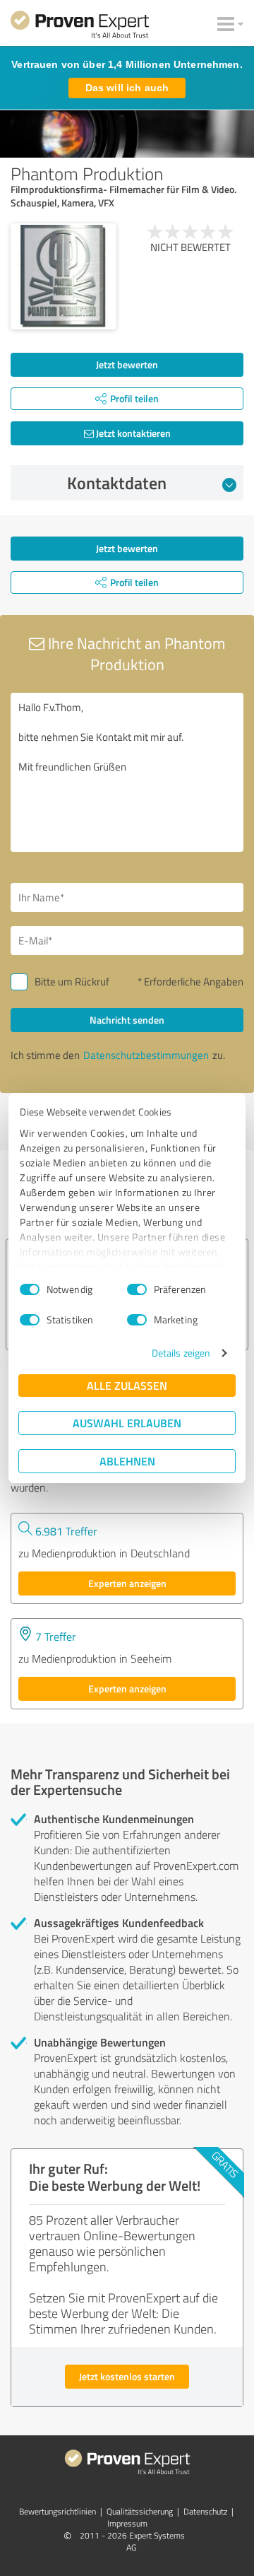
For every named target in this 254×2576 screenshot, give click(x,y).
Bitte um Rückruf (72, 982)
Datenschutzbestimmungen (146, 1055)
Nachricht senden (127, 1020)
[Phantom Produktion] (64, 276)
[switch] (137, 1289)
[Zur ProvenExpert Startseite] (80, 27)
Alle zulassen (127, 1385)
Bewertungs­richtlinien (58, 2511)
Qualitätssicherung (140, 2511)
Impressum (127, 2523)
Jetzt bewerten (127, 364)
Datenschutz (205, 2511)
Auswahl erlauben (127, 1423)
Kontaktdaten (117, 483)
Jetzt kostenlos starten (127, 2376)
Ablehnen (127, 1461)
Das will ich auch (127, 88)
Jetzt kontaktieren (132, 433)
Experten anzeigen (127, 1583)
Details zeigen (181, 1353)
